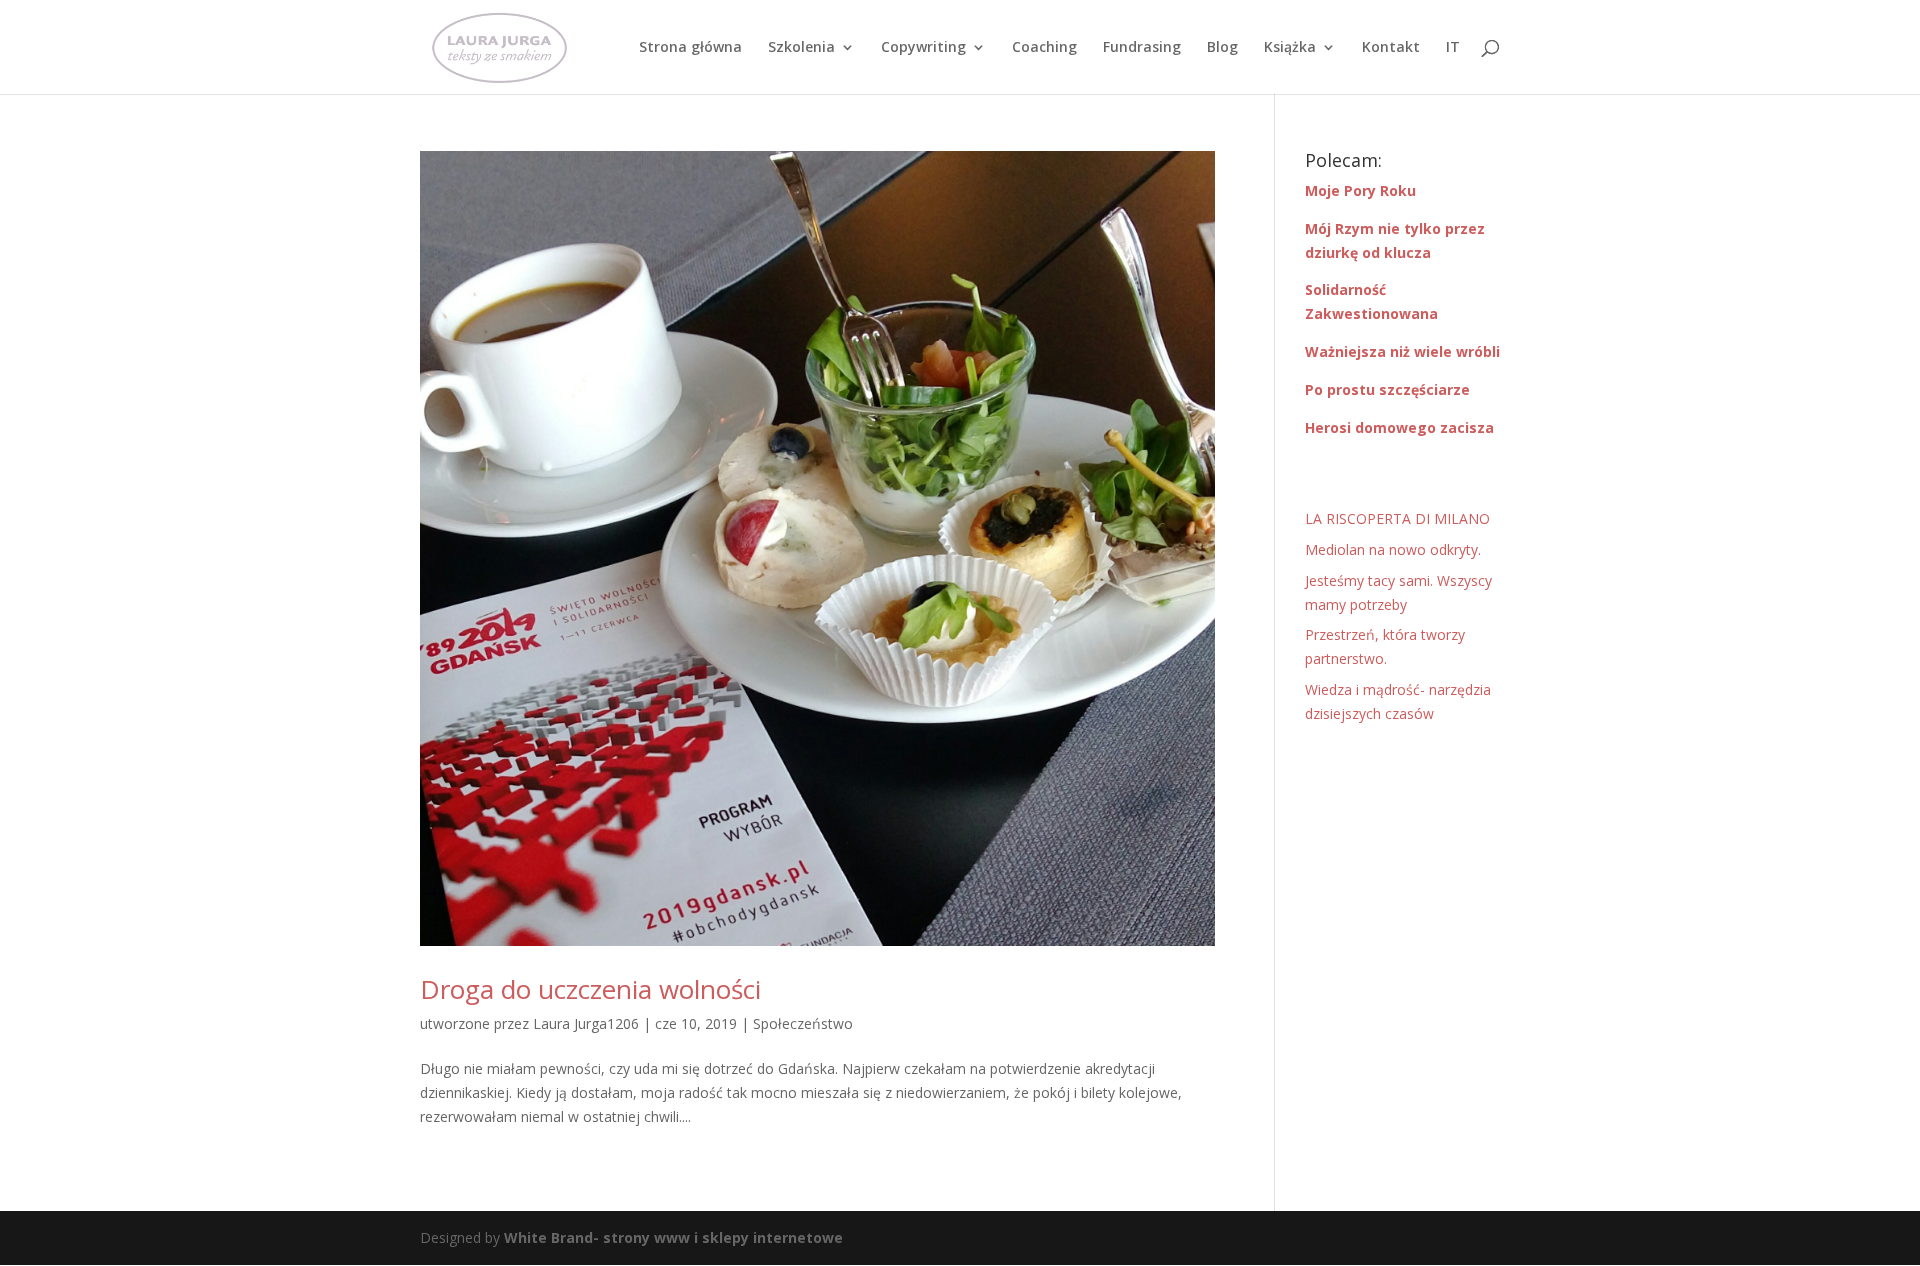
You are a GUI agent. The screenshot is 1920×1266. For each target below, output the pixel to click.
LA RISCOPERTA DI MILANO (1397, 518)
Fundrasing (1142, 48)
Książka (1290, 48)
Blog (1222, 48)
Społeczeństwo (803, 1023)
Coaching (1044, 48)
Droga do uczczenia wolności (590, 989)
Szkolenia (801, 48)
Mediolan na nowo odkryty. (1393, 549)
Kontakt (1391, 48)
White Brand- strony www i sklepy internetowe (673, 1237)
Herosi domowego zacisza (1399, 427)
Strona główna (690, 48)
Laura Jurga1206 (586, 1023)
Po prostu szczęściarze (1387, 389)
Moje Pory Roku (1360, 190)
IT (1453, 48)
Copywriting (923, 48)
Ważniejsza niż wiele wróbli (1402, 351)
